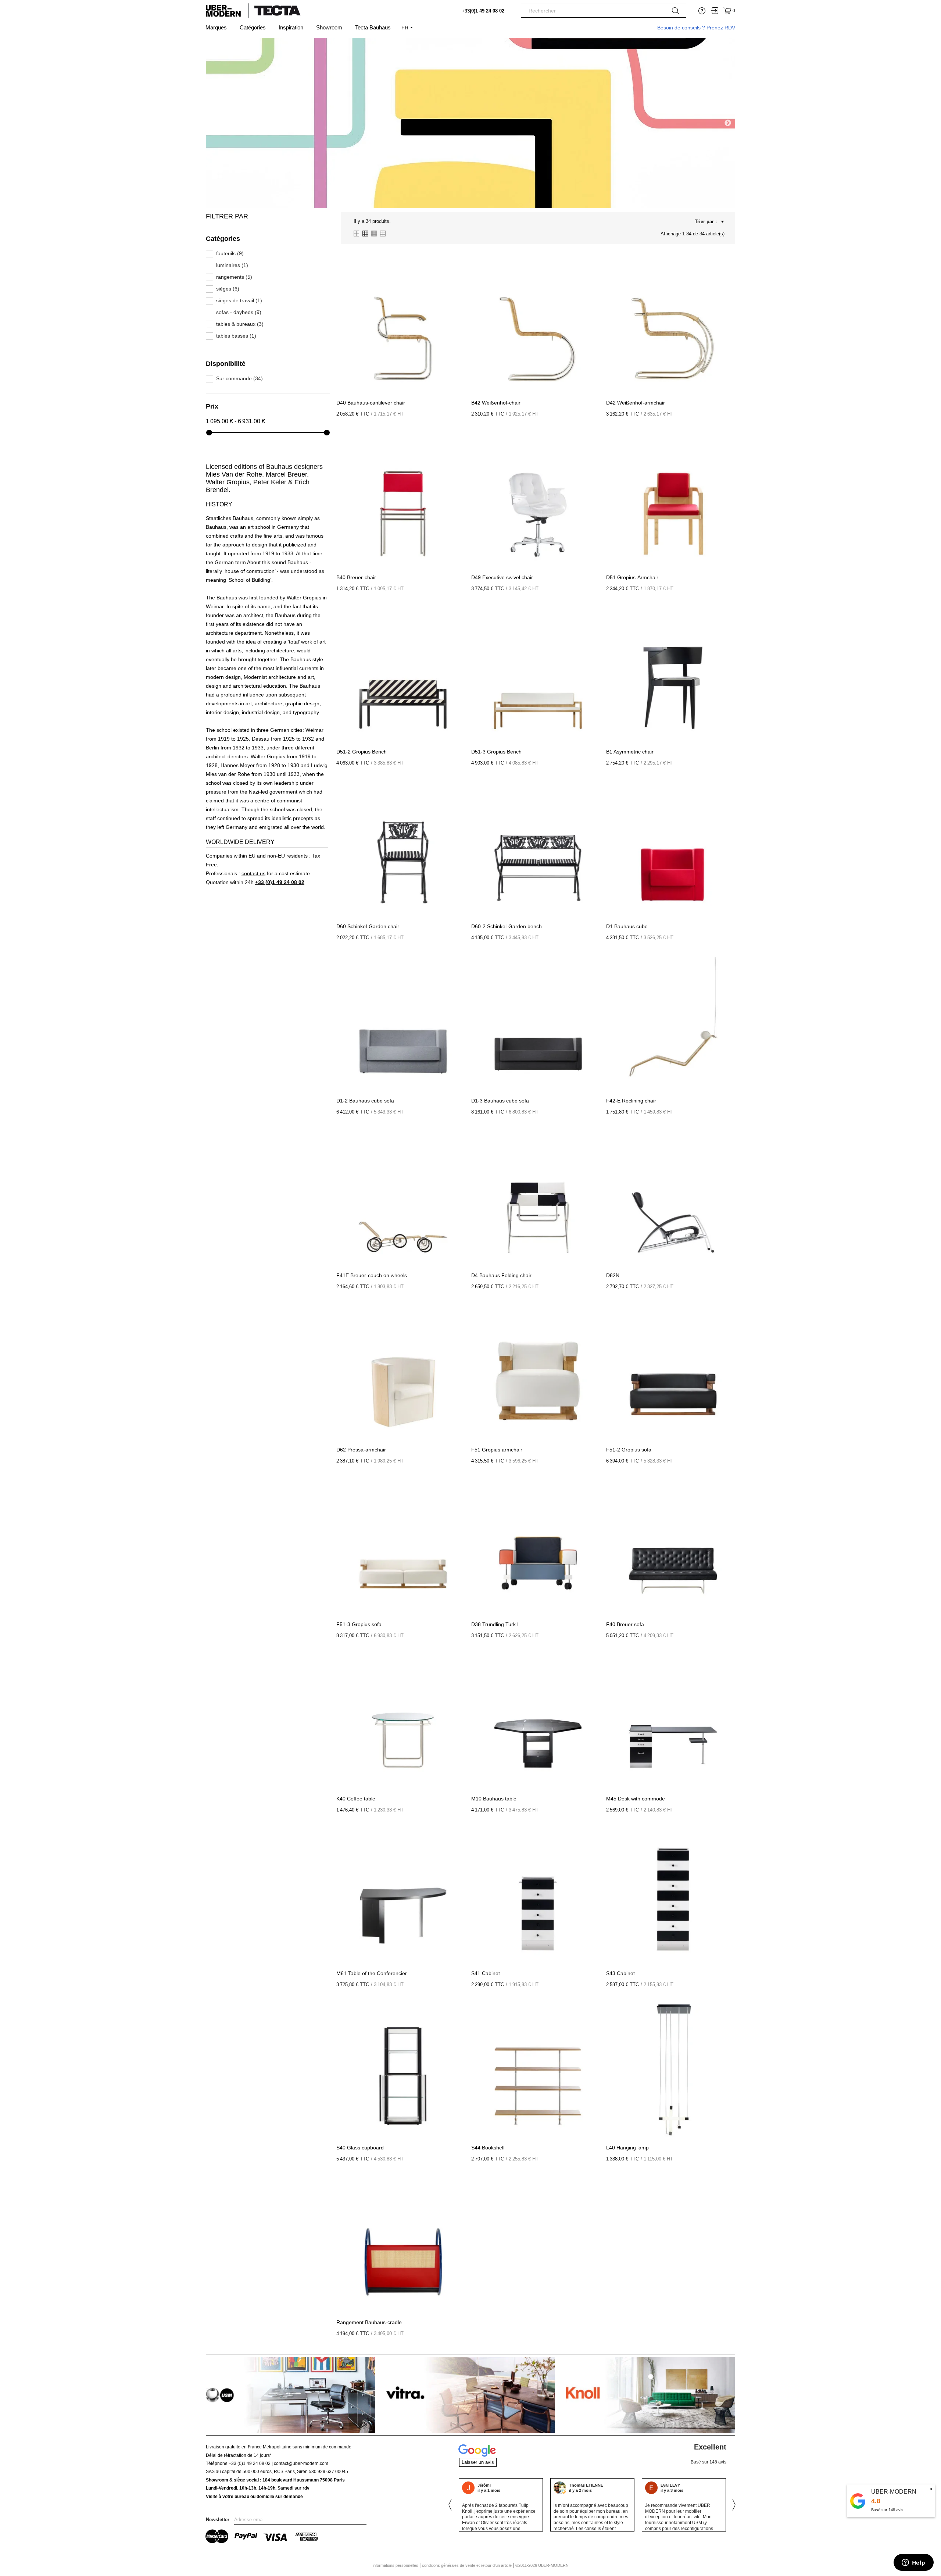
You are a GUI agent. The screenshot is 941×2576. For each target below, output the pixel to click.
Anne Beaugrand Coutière (684, 2484)
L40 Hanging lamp (627, 2148)
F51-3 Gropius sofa (359, 1624)
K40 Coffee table (356, 1799)
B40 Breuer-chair (356, 577)
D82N (613, 1275)
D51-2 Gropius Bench (362, 752)
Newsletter (218, 2520)
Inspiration (291, 27)
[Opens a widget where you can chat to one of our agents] (913, 2563)
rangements (234, 277)
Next (728, 123)
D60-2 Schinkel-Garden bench (507, 926)
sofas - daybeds (239, 312)
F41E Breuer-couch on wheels (372, 1275)
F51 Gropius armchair (497, 1450)
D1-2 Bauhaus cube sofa (365, 1101)
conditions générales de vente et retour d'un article (467, 2565)
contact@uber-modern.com (301, 2463)
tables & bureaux (240, 324)
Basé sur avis (887, 2510)
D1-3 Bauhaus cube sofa (500, 1101)
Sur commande (239, 379)
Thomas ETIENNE (495, 2485)
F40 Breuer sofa (625, 1624)
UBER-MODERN (894, 2492)
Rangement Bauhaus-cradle (369, 2322)
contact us (253, 873)
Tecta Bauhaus (373, 27)
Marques (216, 27)
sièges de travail (239, 301)
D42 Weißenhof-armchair (636, 403)
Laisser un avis (478, 2462)
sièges (228, 289)
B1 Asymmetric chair (630, 752)
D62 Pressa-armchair (361, 1450)
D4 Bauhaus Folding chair (501, 1275)
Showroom (329, 27)
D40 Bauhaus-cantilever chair (371, 403)
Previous (213, 123)
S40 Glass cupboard (360, 2148)
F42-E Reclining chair (631, 1101)
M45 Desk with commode (636, 1799)
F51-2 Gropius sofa (629, 1450)
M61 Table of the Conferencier (372, 1973)
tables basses (236, 336)
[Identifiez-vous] (715, 11)
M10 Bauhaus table (494, 1799)
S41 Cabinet (486, 1973)
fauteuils (230, 254)
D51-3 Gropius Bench (496, 752)
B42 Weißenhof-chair (496, 403)
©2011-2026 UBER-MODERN (542, 2565)
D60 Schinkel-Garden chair (368, 926)
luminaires (232, 265)
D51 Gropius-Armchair (632, 577)
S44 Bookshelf (488, 2148)
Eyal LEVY (579, 2485)
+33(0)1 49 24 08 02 (483, 11)
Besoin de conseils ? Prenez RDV (696, 28)
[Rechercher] (675, 12)
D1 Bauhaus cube (627, 926)
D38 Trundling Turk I (495, 1624)
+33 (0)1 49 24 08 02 (280, 882)
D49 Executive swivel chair (502, 577)
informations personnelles (396, 2565)
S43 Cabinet (620, 1973)
